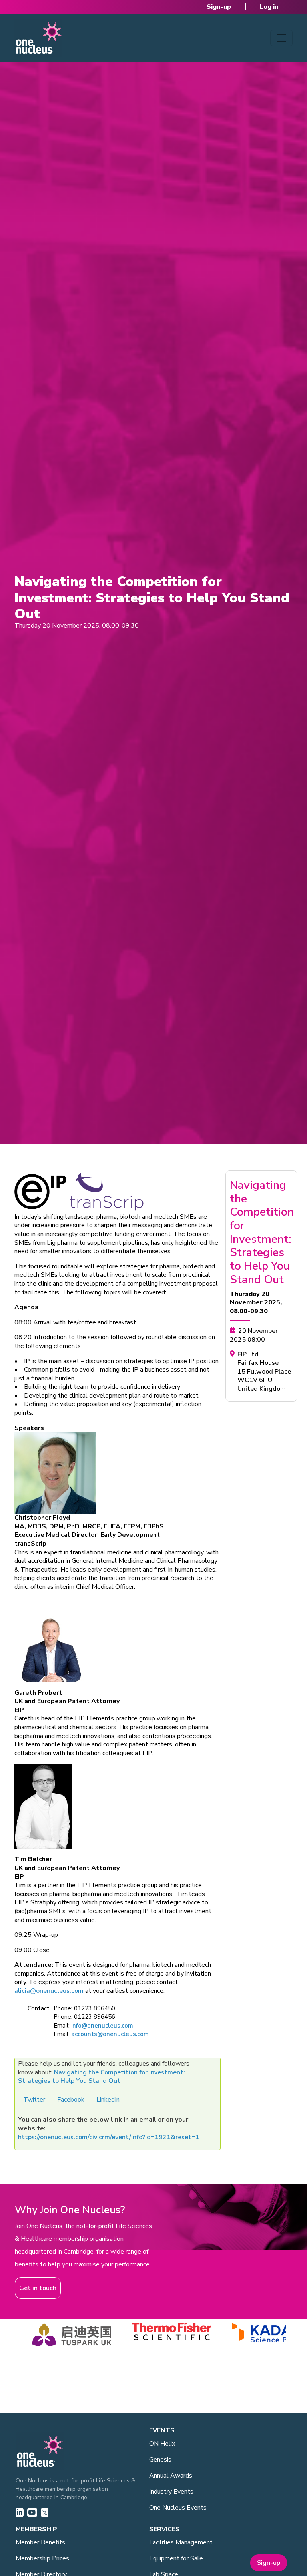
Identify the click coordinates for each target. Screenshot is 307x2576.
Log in (269, 7)
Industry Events (171, 2492)
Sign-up (219, 7)
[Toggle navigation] (281, 38)
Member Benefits (40, 2542)
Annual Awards (171, 2476)
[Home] (38, 38)
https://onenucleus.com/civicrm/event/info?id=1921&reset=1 (109, 2137)
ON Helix (162, 2444)
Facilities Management (181, 2542)
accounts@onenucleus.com (110, 2034)
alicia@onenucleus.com (49, 1991)
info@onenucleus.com (102, 2026)
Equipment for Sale (176, 2558)
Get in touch (38, 2288)
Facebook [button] (71, 2100)
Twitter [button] (34, 2100)
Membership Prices (42, 2558)
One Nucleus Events (178, 2508)
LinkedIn (108, 2100)
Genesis (160, 2460)
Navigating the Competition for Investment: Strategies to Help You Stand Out (102, 2077)
